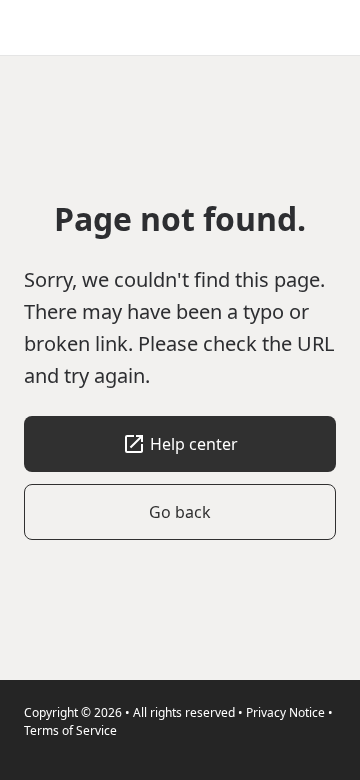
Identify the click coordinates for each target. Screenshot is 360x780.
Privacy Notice (285, 712)
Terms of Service (70, 730)
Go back (180, 512)
